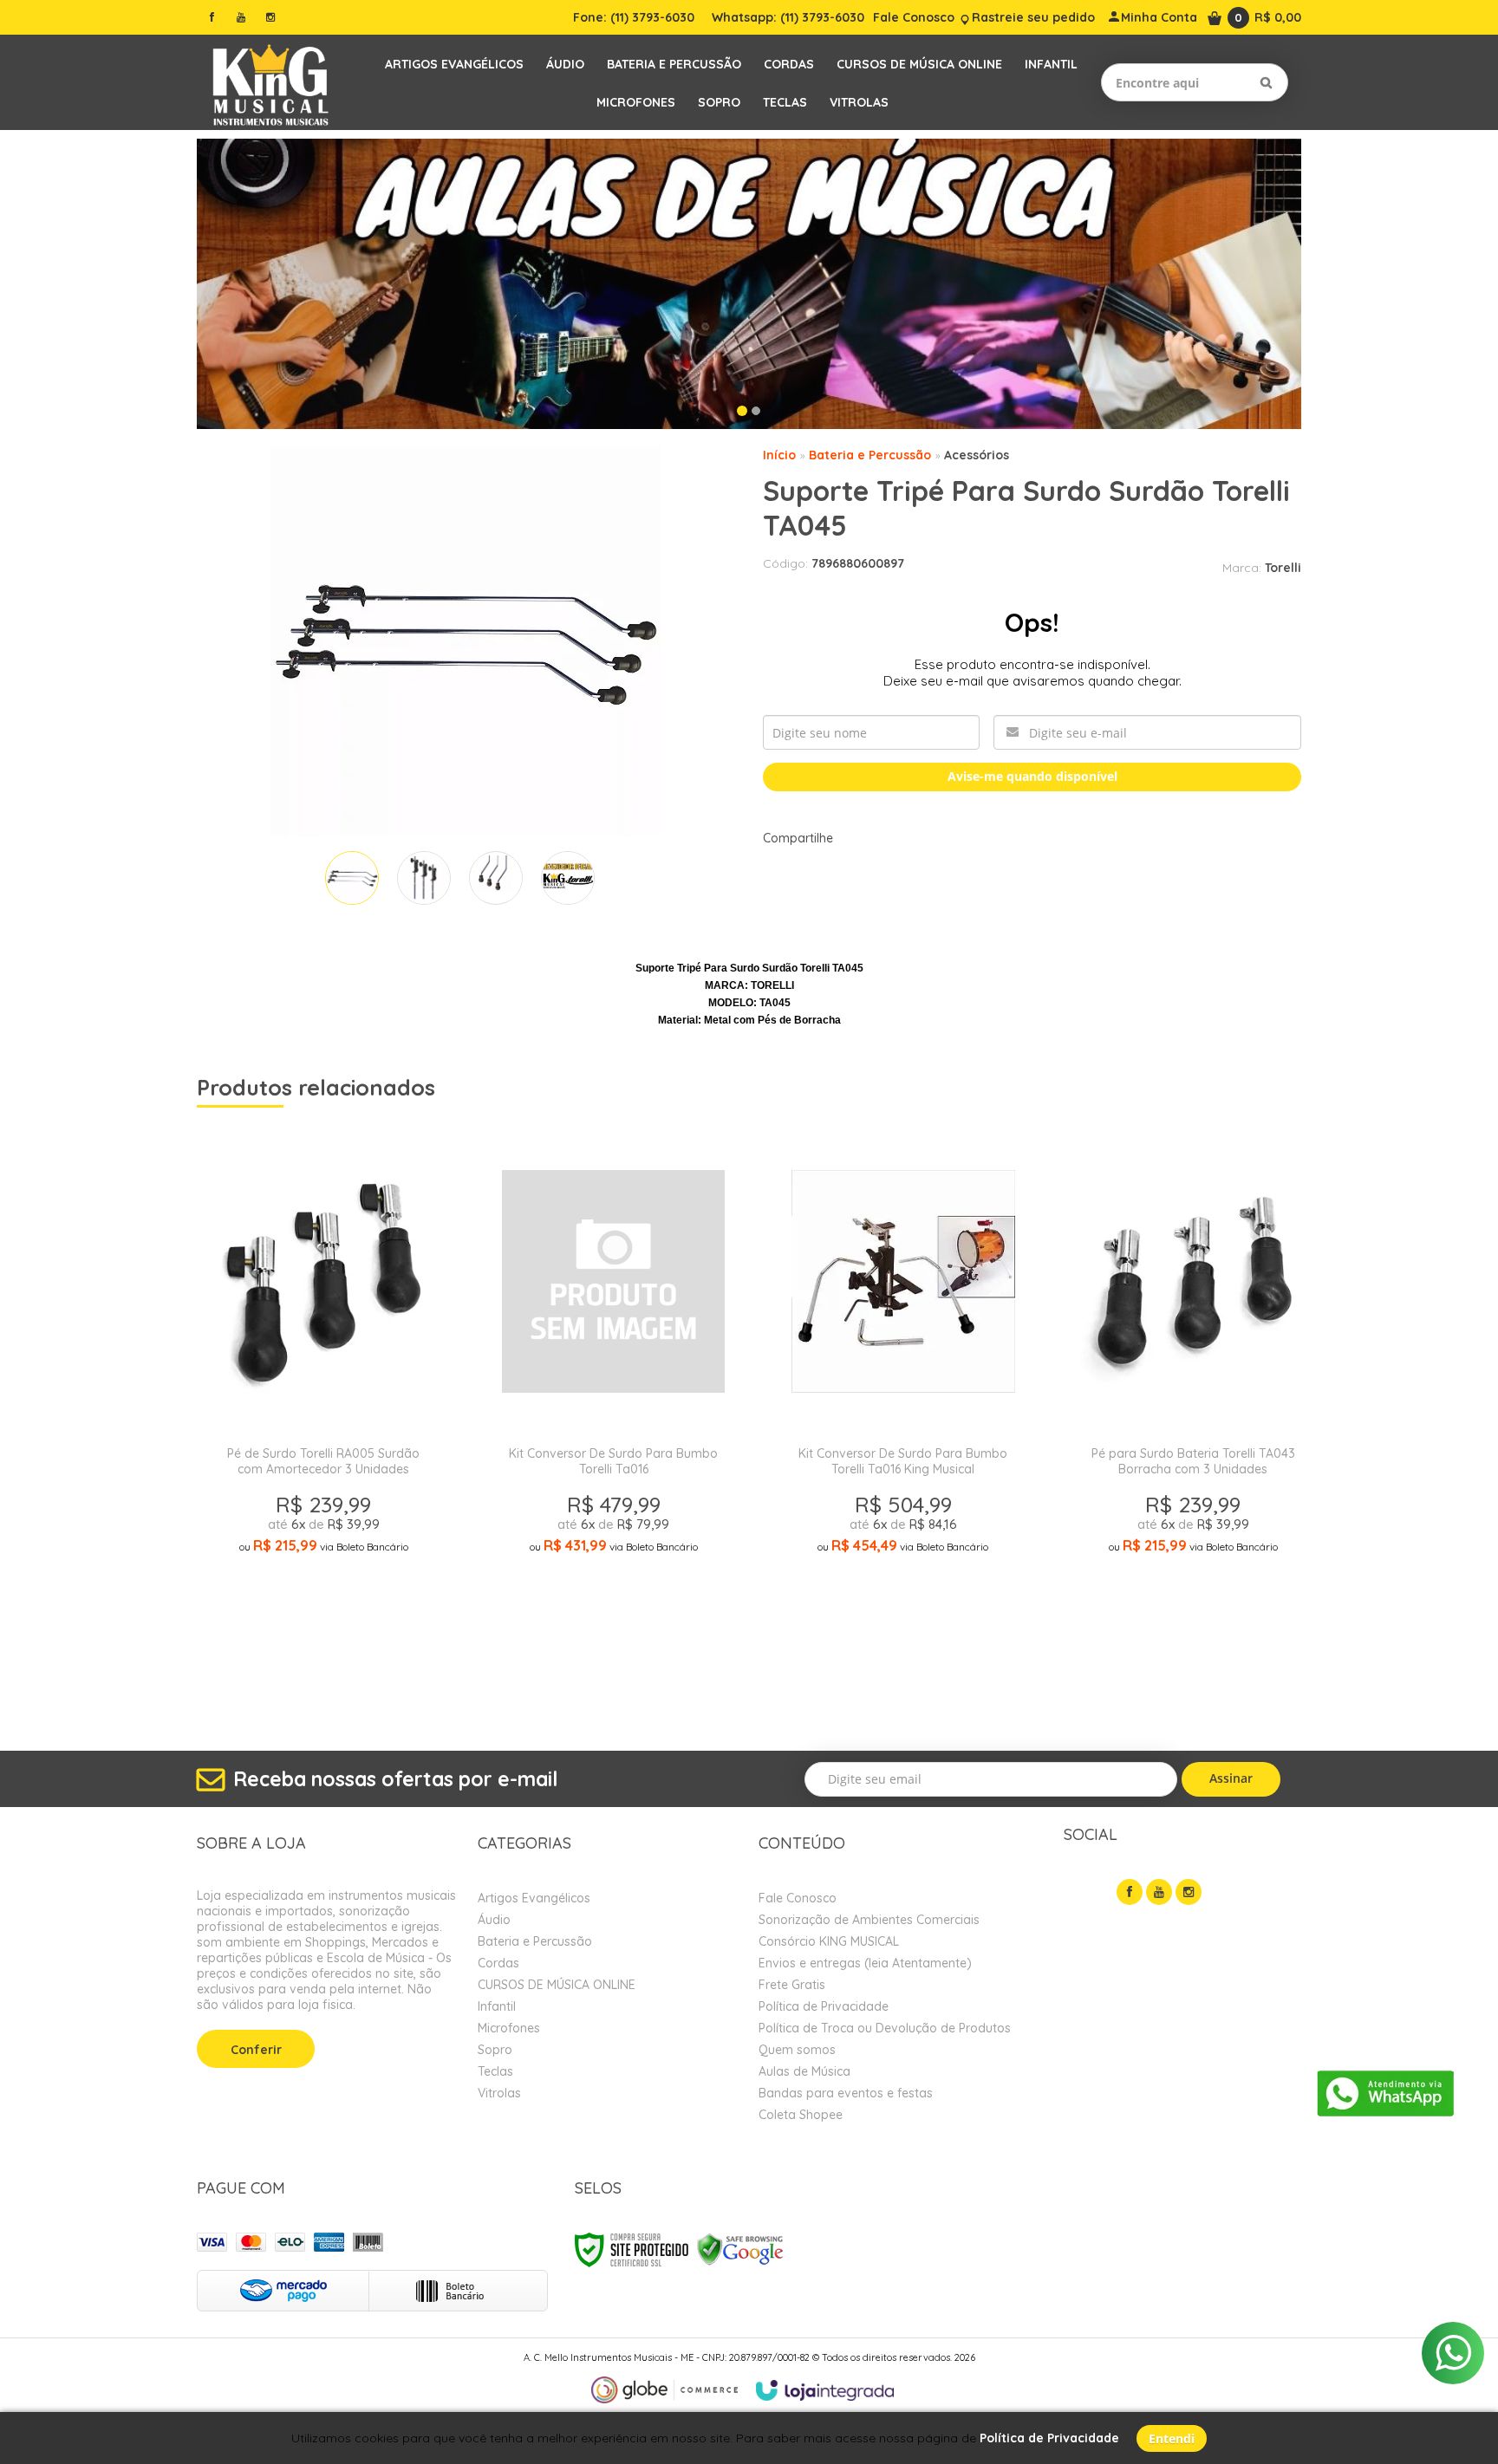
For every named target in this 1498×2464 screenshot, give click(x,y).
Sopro (495, 2050)
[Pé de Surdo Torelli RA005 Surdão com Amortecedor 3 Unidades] (323, 1414)
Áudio (494, 1920)
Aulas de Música (804, 2071)
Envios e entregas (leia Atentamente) (865, 1963)
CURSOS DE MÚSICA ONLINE (557, 1985)
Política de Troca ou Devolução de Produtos (885, 2028)
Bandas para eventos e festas (846, 2093)
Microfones (509, 2028)
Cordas (498, 1963)
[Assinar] (1231, 1779)
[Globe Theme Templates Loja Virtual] (665, 2390)
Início (779, 455)
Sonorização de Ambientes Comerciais (869, 1920)
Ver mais (323, 1632)
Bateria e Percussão (870, 455)
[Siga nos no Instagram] (270, 17)
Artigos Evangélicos (534, 1898)
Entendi (1172, 2438)
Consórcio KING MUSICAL (829, 1941)
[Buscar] (1266, 82)
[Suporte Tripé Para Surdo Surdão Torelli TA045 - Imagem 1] (352, 878)
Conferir (256, 2050)
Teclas (495, 2071)
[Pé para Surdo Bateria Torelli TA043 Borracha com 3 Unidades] (1192, 1414)
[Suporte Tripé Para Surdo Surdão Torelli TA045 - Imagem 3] (496, 878)
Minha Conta (1159, 17)
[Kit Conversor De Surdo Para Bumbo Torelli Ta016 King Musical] (903, 1414)
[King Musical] (270, 82)
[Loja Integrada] (825, 2390)
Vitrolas (499, 2093)
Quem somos (797, 2050)
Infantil (497, 2006)
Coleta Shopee (801, 2115)
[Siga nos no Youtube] (241, 17)
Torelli (1283, 568)
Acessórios (977, 455)
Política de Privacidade (824, 2006)
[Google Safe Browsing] (740, 2249)
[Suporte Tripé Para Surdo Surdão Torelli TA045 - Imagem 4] (568, 878)
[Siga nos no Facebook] (212, 17)
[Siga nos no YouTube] (1159, 1892)
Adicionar (385, 1673)
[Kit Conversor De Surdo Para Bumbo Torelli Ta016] (613, 1414)
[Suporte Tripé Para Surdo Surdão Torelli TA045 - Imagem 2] (424, 878)
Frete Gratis (792, 1985)
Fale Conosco (914, 17)
